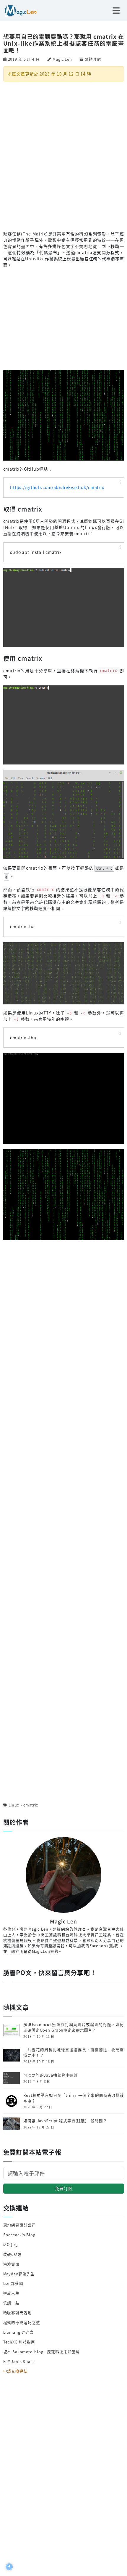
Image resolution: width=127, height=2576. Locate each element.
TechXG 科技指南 (19, 2342)
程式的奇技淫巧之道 (22, 2322)
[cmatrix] (64, 414)
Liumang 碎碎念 (19, 2332)
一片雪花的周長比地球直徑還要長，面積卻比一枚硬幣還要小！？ (74, 2052)
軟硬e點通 (13, 2254)
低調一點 (12, 2303)
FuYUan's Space (19, 2361)
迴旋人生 (12, 2293)
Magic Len (62, 59)
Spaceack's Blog (19, 2235)
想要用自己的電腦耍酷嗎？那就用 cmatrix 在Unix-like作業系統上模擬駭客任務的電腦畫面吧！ (64, 43)
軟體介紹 (93, 59)
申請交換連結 (16, 2371)
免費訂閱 (63, 2188)
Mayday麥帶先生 (19, 2274)
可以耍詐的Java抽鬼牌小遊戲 (51, 2075)
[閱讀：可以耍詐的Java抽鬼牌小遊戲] (12, 2078)
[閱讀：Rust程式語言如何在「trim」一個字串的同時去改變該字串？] (12, 2100)
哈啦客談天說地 (18, 2313)
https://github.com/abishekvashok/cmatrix (57, 487)
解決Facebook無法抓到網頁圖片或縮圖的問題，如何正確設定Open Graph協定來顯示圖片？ (74, 2027)
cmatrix (31, 1805)
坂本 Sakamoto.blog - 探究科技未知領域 (42, 2352)
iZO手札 (11, 2244)
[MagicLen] (18, 10)
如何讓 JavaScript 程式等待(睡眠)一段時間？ (65, 2121)
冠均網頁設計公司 (20, 2225)
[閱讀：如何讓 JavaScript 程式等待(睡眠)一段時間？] (12, 2123)
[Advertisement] (63, 156)
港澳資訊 (12, 2264)
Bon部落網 (13, 2283)
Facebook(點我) (105, 1946)
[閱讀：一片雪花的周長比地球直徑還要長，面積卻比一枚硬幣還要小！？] (12, 2055)
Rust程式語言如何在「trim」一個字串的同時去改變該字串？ (74, 2098)
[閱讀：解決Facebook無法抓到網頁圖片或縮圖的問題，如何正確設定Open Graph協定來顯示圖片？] (12, 2030)
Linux (14, 1805)
